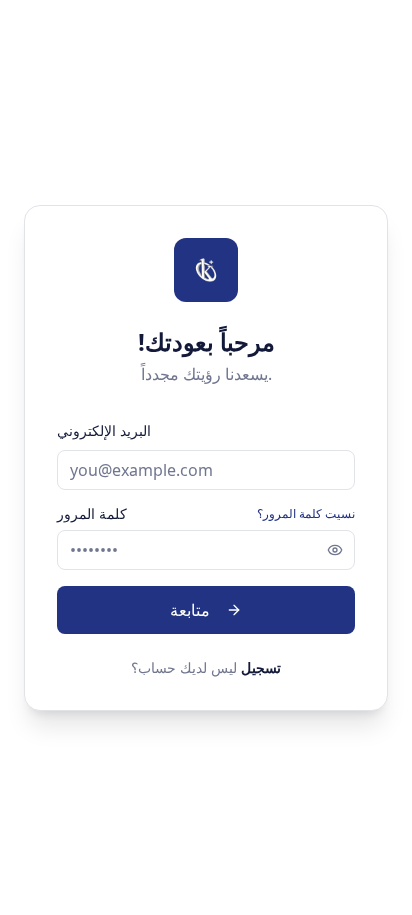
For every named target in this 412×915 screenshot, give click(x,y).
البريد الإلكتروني (104, 430)
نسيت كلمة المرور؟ (306, 514)
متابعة (190, 610)
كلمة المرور (92, 514)
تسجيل (261, 667)
